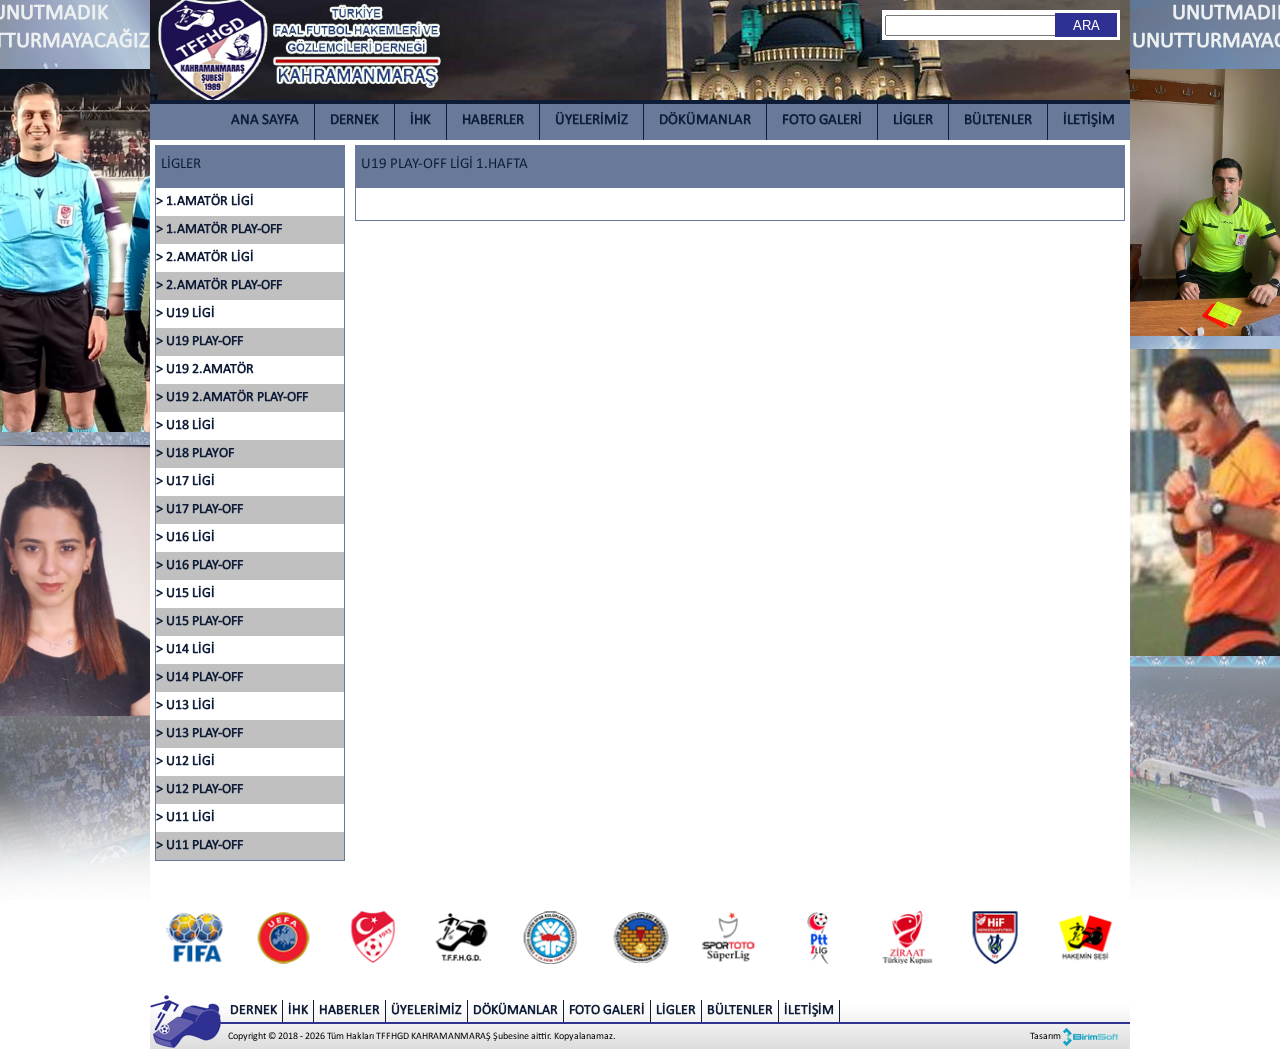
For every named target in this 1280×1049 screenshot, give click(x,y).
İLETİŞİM (1089, 120)
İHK (420, 120)
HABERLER (493, 120)
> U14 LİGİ (185, 649)
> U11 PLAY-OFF (199, 845)
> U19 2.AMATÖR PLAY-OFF (232, 397)
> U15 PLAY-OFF (199, 621)
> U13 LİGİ (185, 705)
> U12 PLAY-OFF (199, 789)
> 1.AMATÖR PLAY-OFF (219, 229)
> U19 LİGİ (185, 313)
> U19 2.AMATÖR (205, 369)
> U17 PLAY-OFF (199, 509)
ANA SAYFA (265, 120)
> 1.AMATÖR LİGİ (205, 201)
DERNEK (354, 120)
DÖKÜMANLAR (705, 120)
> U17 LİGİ (185, 481)
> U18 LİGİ (185, 425)
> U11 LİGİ (185, 817)
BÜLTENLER (998, 120)
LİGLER (913, 120)
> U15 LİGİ (185, 593)
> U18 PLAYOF (195, 453)
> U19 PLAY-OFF (199, 341)
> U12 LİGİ (185, 761)
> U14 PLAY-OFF (199, 677)
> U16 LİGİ (185, 537)
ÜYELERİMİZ (591, 120)
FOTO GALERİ (822, 120)
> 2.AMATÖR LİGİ (205, 257)
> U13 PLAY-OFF (199, 733)
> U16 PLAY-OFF (199, 565)
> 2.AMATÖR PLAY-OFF (219, 285)
